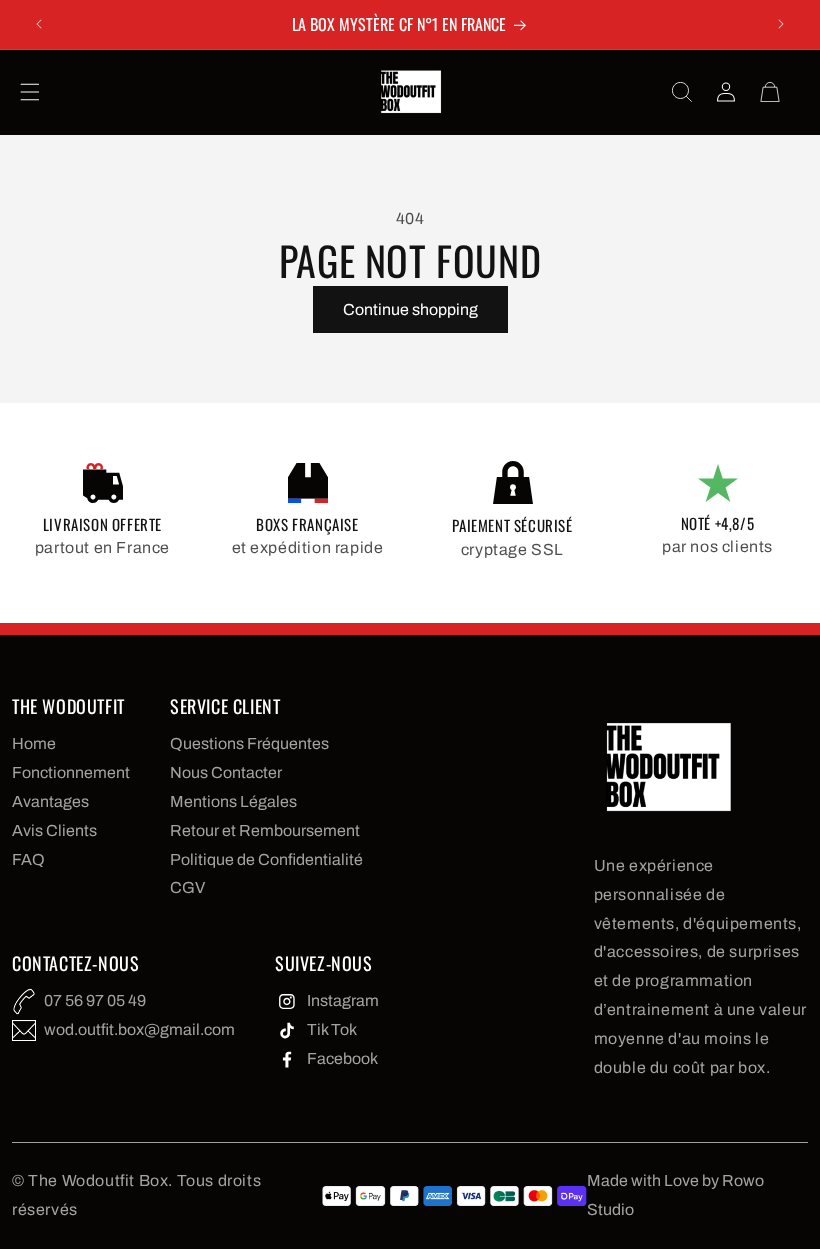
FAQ (28, 859)
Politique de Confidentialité (266, 859)
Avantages (50, 801)
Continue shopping (410, 309)
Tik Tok (332, 1029)
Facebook (342, 1058)
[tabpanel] (102, 513)
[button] (30, 92)
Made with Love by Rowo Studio (675, 1195)
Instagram (343, 1000)
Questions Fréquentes (249, 743)
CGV (187, 887)
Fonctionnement (71, 772)
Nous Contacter (226, 772)
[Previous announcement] (39, 24)
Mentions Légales (233, 801)
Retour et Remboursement (265, 830)
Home (34, 743)
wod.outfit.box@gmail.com (139, 1029)
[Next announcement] (781, 24)
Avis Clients (54, 830)
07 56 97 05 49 (95, 1000)
